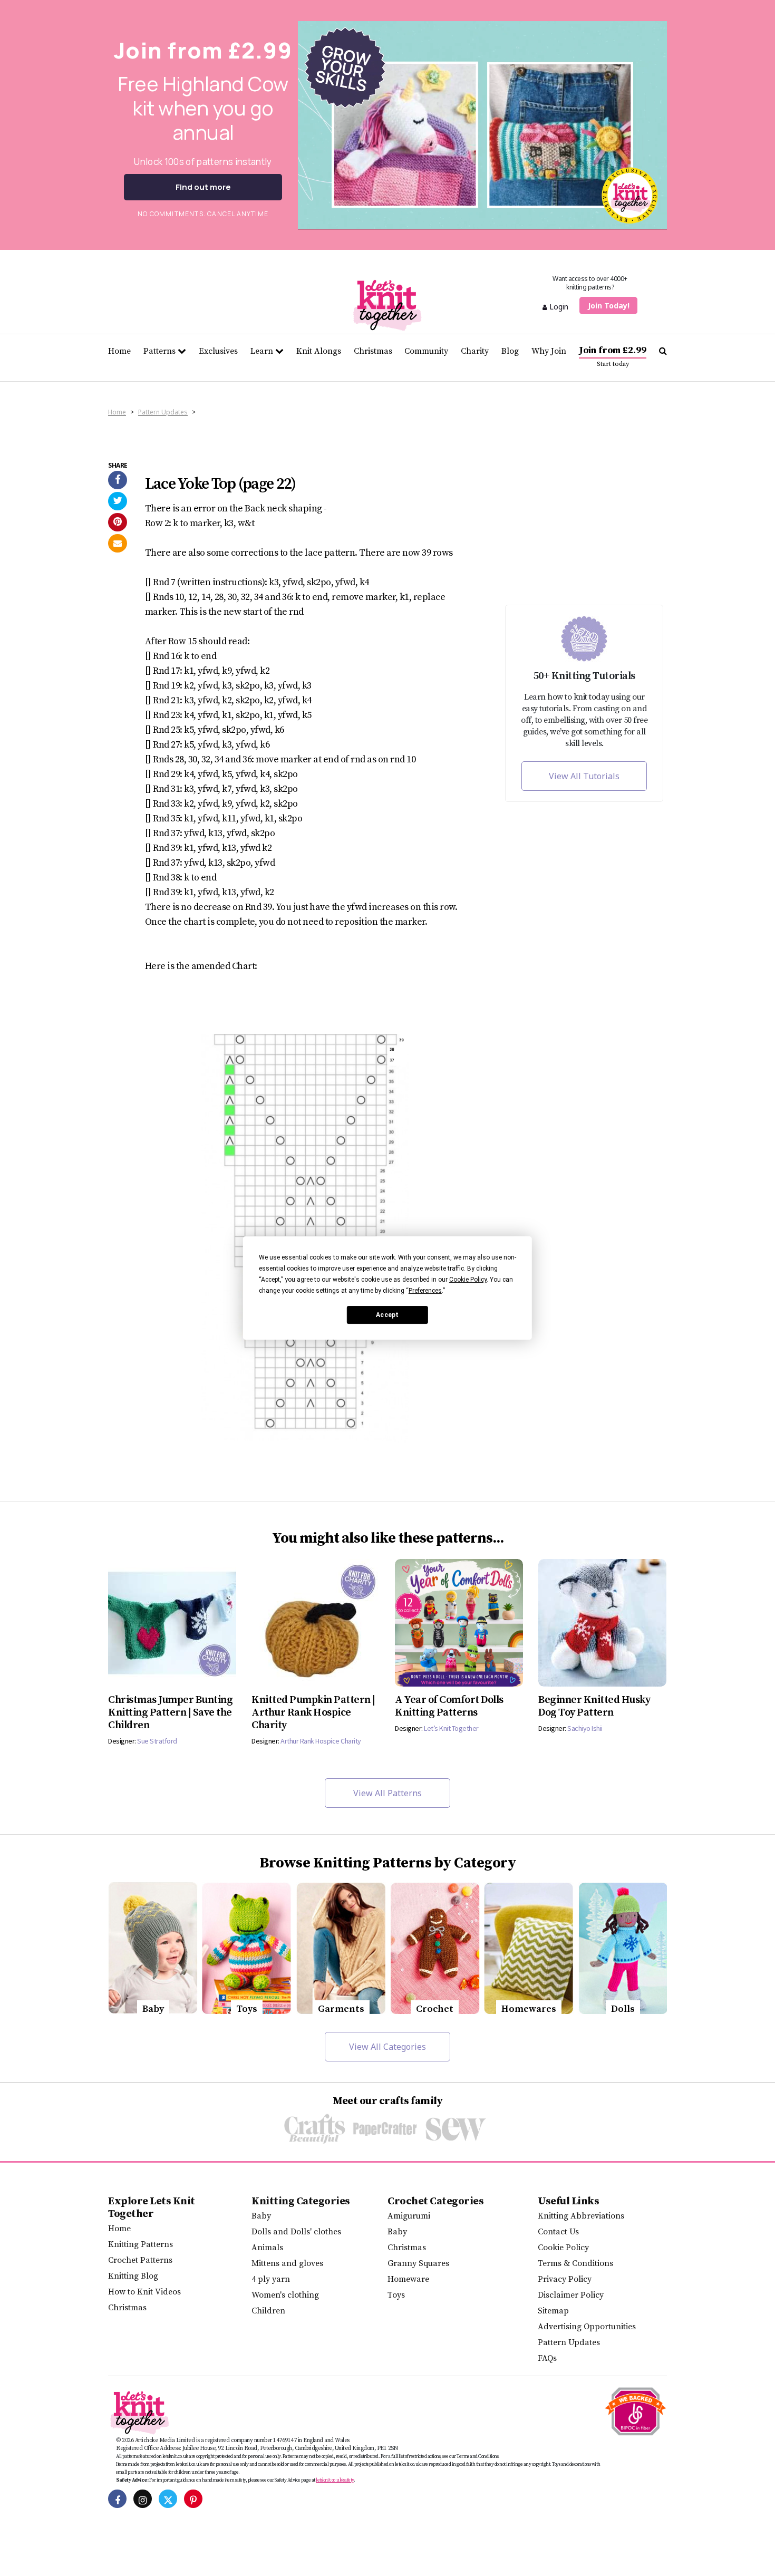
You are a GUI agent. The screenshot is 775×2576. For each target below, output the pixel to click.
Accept (387, 1315)
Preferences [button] (425, 1291)
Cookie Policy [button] (468, 1280)
